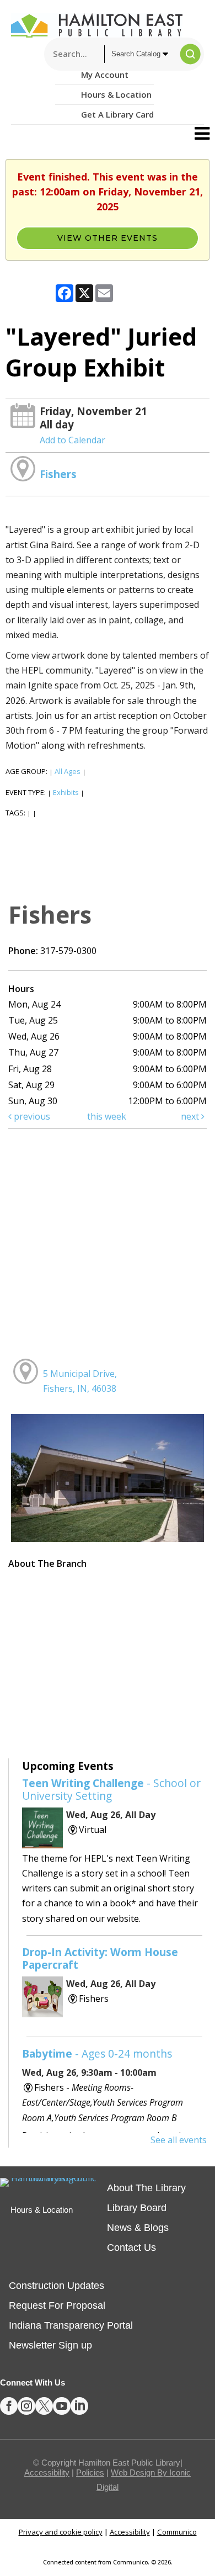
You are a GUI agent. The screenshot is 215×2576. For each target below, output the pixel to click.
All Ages (68, 771)
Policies (90, 2472)
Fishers (58, 474)
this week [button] (107, 1116)
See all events (179, 2140)
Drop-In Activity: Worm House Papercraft (100, 1958)
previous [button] (31, 1116)
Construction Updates (57, 2286)
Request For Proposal (57, 2305)
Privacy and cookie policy (61, 2532)
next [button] (191, 1116)
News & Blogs (138, 2228)
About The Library (146, 2188)
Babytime (97, 2053)
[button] (202, 134)
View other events (108, 238)
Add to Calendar (72, 440)
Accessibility (47, 2472)
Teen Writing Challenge (111, 1789)
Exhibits (66, 792)
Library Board (137, 2208)
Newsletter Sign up (50, 2345)
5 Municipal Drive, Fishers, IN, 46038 (80, 1381)
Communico (177, 2532)
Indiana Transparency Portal (71, 2325)
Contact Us (131, 2248)
